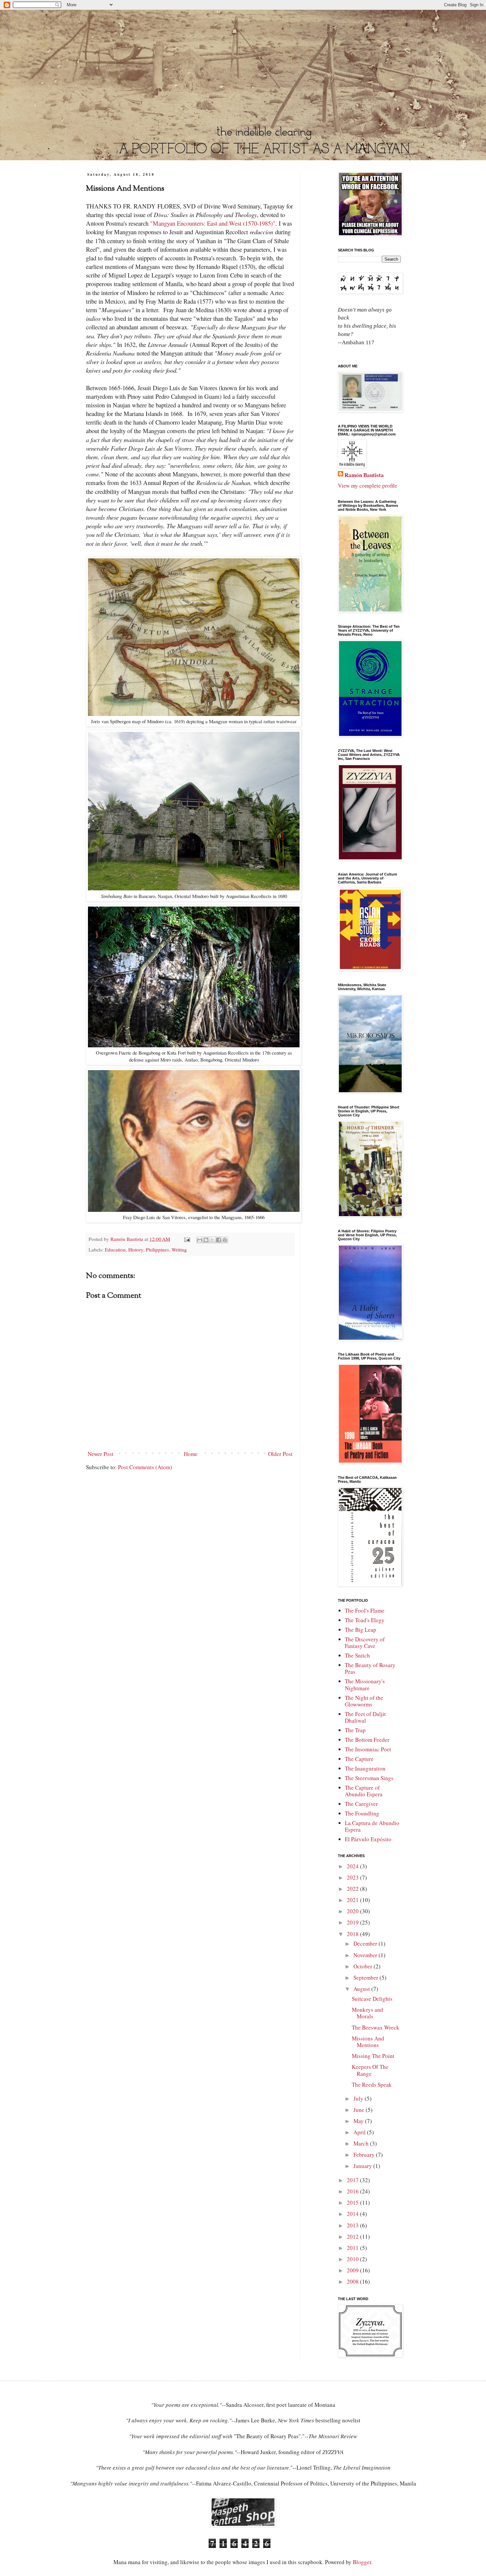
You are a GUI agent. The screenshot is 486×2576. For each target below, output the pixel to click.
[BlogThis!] (206, 1240)
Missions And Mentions (368, 2042)
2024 (353, 1866)
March (362, 2143)
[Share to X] (212, 1240)
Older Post (280, 1454)
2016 (353, 2191)
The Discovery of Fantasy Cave (365, 1643)
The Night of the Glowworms (364, 1701)
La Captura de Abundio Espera (372, 1826)
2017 (353, 2180)
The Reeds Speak (372, 2085)
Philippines (157, 1250)
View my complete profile (368, 485)
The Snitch (357, 1655)
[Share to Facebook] (219, 1240)
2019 (353, 1922)
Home (191, 1454)
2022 (353, 1889)
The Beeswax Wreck (376, 2027)
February (365, 2155)
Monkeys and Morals (367, 2013)
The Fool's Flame (365, 1610)
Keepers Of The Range (370, 2070)
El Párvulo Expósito (368, 1839)
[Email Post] (187, 1239)
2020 (353, 1911)
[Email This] (200, 1240)
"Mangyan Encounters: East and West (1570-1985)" (213, 223)
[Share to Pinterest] (225, 1240)
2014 (353, 2214)
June (360, 2110)
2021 (353, 1900)
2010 (353, 2259)
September (366, 1978)
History (136, 1250)
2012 (353, 2237)
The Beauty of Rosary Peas (370, 1668)
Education (115, 1250)
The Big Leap (361, 1630)
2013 (353, 2225)
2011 (353, 2248)
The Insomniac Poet (368, 1749)
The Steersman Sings (369, 1778)
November (366, 1955)
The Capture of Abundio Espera (364, 1791)
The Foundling (362, 1813)
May (359, 2121)
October (364, 1966)
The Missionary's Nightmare (365, 1684)
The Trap (355, 1730)
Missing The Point (373, 2056)
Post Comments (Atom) (145, 1467)
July (359, 2098)
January (363, 2166)
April (360, 2132)
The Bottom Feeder (367, 1740)
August (362, 1989)
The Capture (359, 1759)
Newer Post (101, 1454)
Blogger (362, 2562)
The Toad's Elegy (365, 1620)
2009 (353, 2270)
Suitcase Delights (372, 1999)
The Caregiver (361, 1804)
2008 (353, 2281)
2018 (353, 1934)
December (366, 1943)
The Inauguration (365, 1768)
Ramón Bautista (364, 475)
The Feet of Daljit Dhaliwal (365, 1717)
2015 (353, 2203)
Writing (179, 1250)
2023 (353, 1877)
